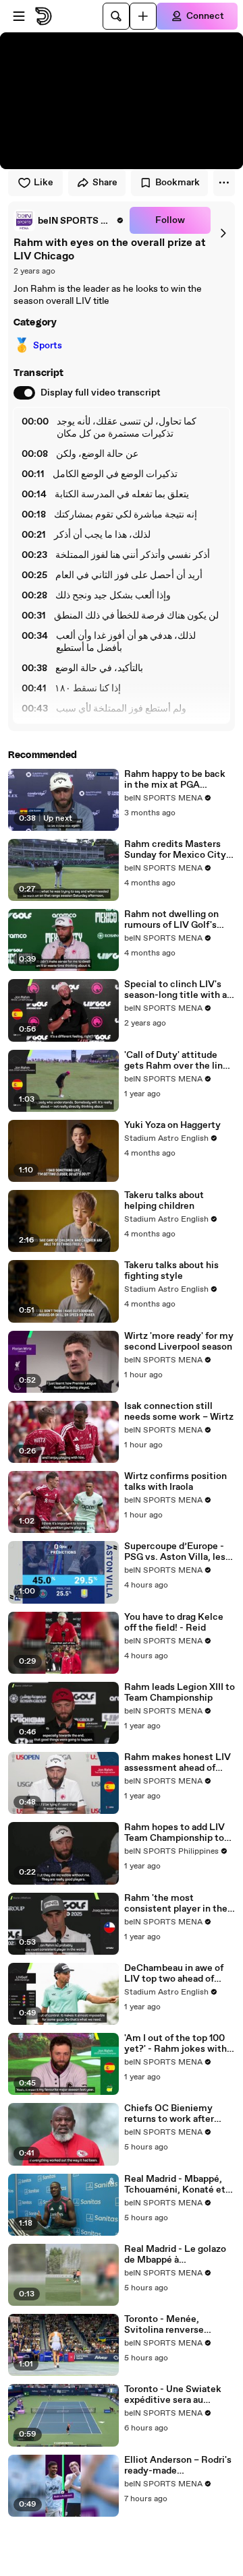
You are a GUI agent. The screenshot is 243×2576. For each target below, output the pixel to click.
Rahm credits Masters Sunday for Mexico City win (175, 850)
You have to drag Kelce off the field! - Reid (174, 1623)
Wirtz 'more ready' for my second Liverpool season (179, 1342)
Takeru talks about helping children (164, 1201)
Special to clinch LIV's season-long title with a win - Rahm (175, 990)
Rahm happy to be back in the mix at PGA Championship (175, 780)
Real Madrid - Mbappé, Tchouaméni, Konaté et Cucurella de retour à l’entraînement (175, 2185)
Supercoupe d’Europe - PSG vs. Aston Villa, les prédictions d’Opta (175, 1552)
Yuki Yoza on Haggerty (172, 1125)
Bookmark (178, 183)
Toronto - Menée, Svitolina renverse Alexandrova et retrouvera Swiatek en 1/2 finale (172, 2325)
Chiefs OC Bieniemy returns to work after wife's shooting (169, 2114)
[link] (69, 220)
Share (105, 183)
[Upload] (143, 16)
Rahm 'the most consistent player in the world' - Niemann (176, 1904)
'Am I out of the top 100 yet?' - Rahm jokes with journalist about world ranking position (175, 2044)
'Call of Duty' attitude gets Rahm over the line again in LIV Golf (176, 1061)
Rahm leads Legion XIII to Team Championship (180, 1693)
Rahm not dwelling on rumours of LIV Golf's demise (171, 920)
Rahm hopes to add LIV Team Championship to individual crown (174, 1833)
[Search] (116, 16)
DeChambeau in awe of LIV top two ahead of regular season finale (174, 1974)
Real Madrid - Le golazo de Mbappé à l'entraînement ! (175, 2255)
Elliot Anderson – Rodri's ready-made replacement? (178, 2465)
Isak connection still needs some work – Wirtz (179, 1412)
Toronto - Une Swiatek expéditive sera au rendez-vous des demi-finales (174, 2395)
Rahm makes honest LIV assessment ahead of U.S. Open (178, 1763)
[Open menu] (19, 16)
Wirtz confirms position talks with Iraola (175, 1482)
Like (44, 183)
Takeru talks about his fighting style (171, 1271)
